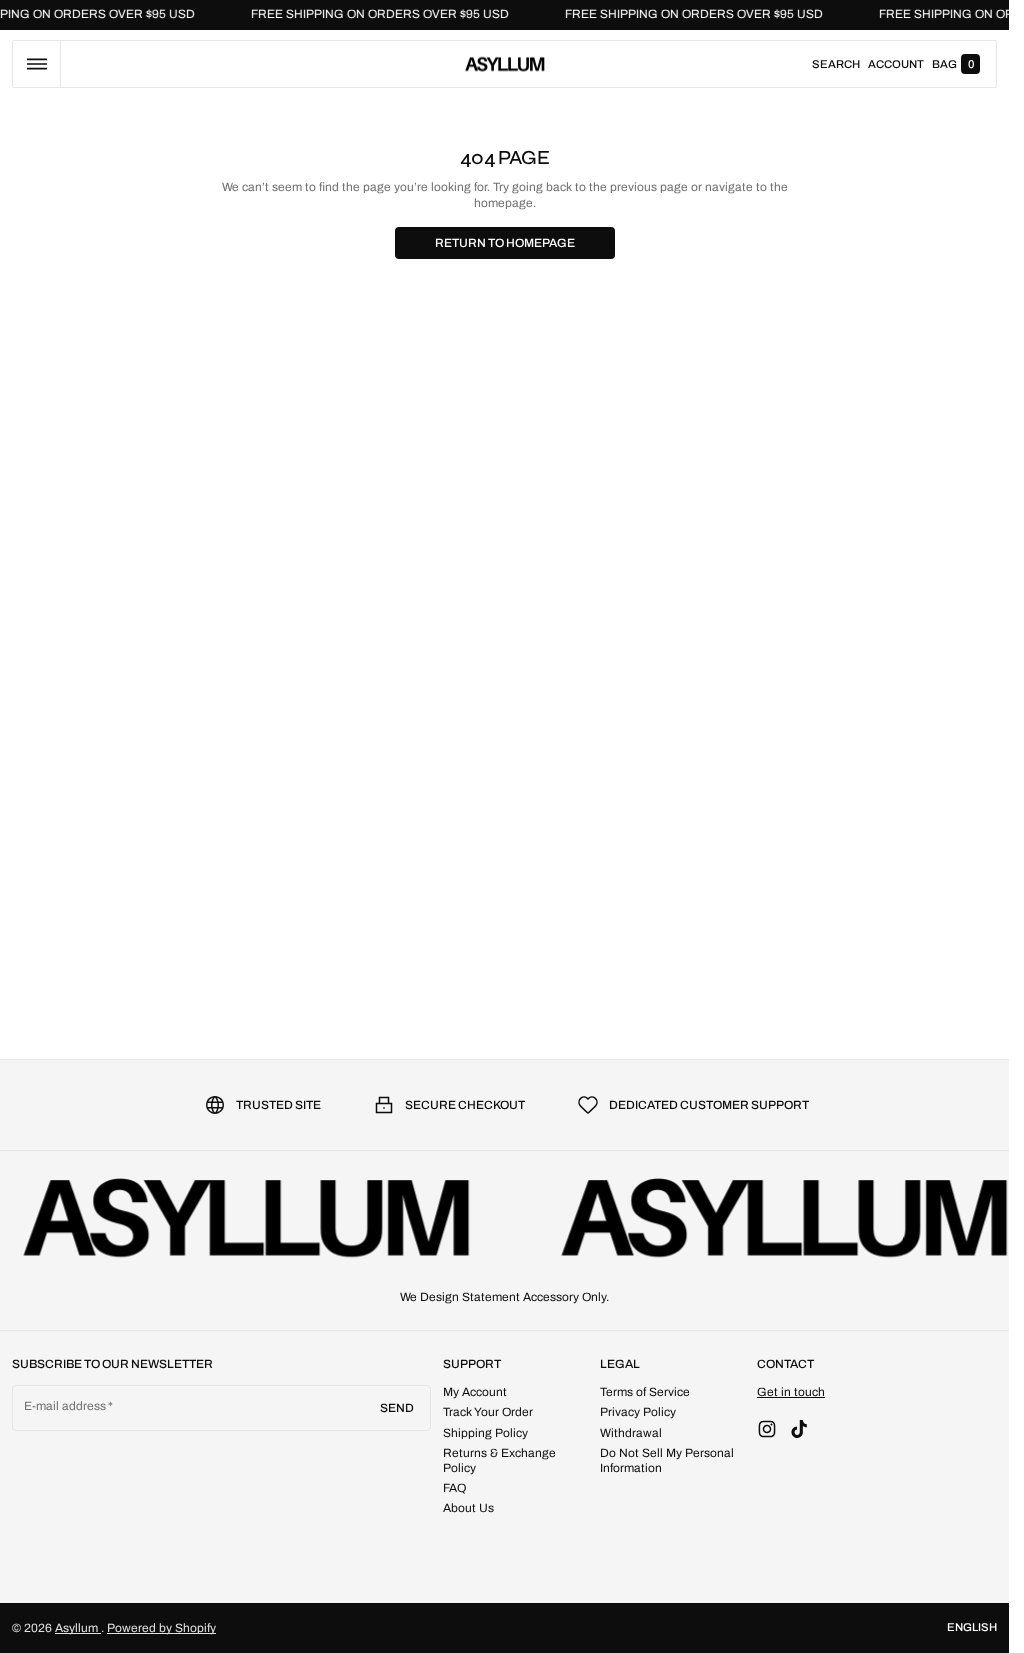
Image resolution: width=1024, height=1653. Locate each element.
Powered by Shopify (161, 1628)
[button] (36, 64)
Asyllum (78, 1628)
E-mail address (65, 1406)
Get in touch (791, 1392)
